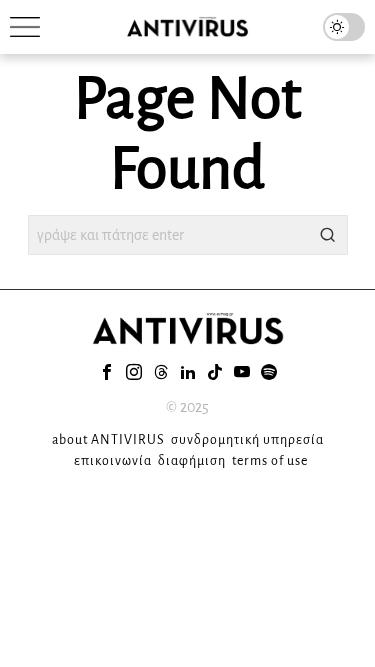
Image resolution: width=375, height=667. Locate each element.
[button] (328, 235)
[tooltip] (107, 372)
